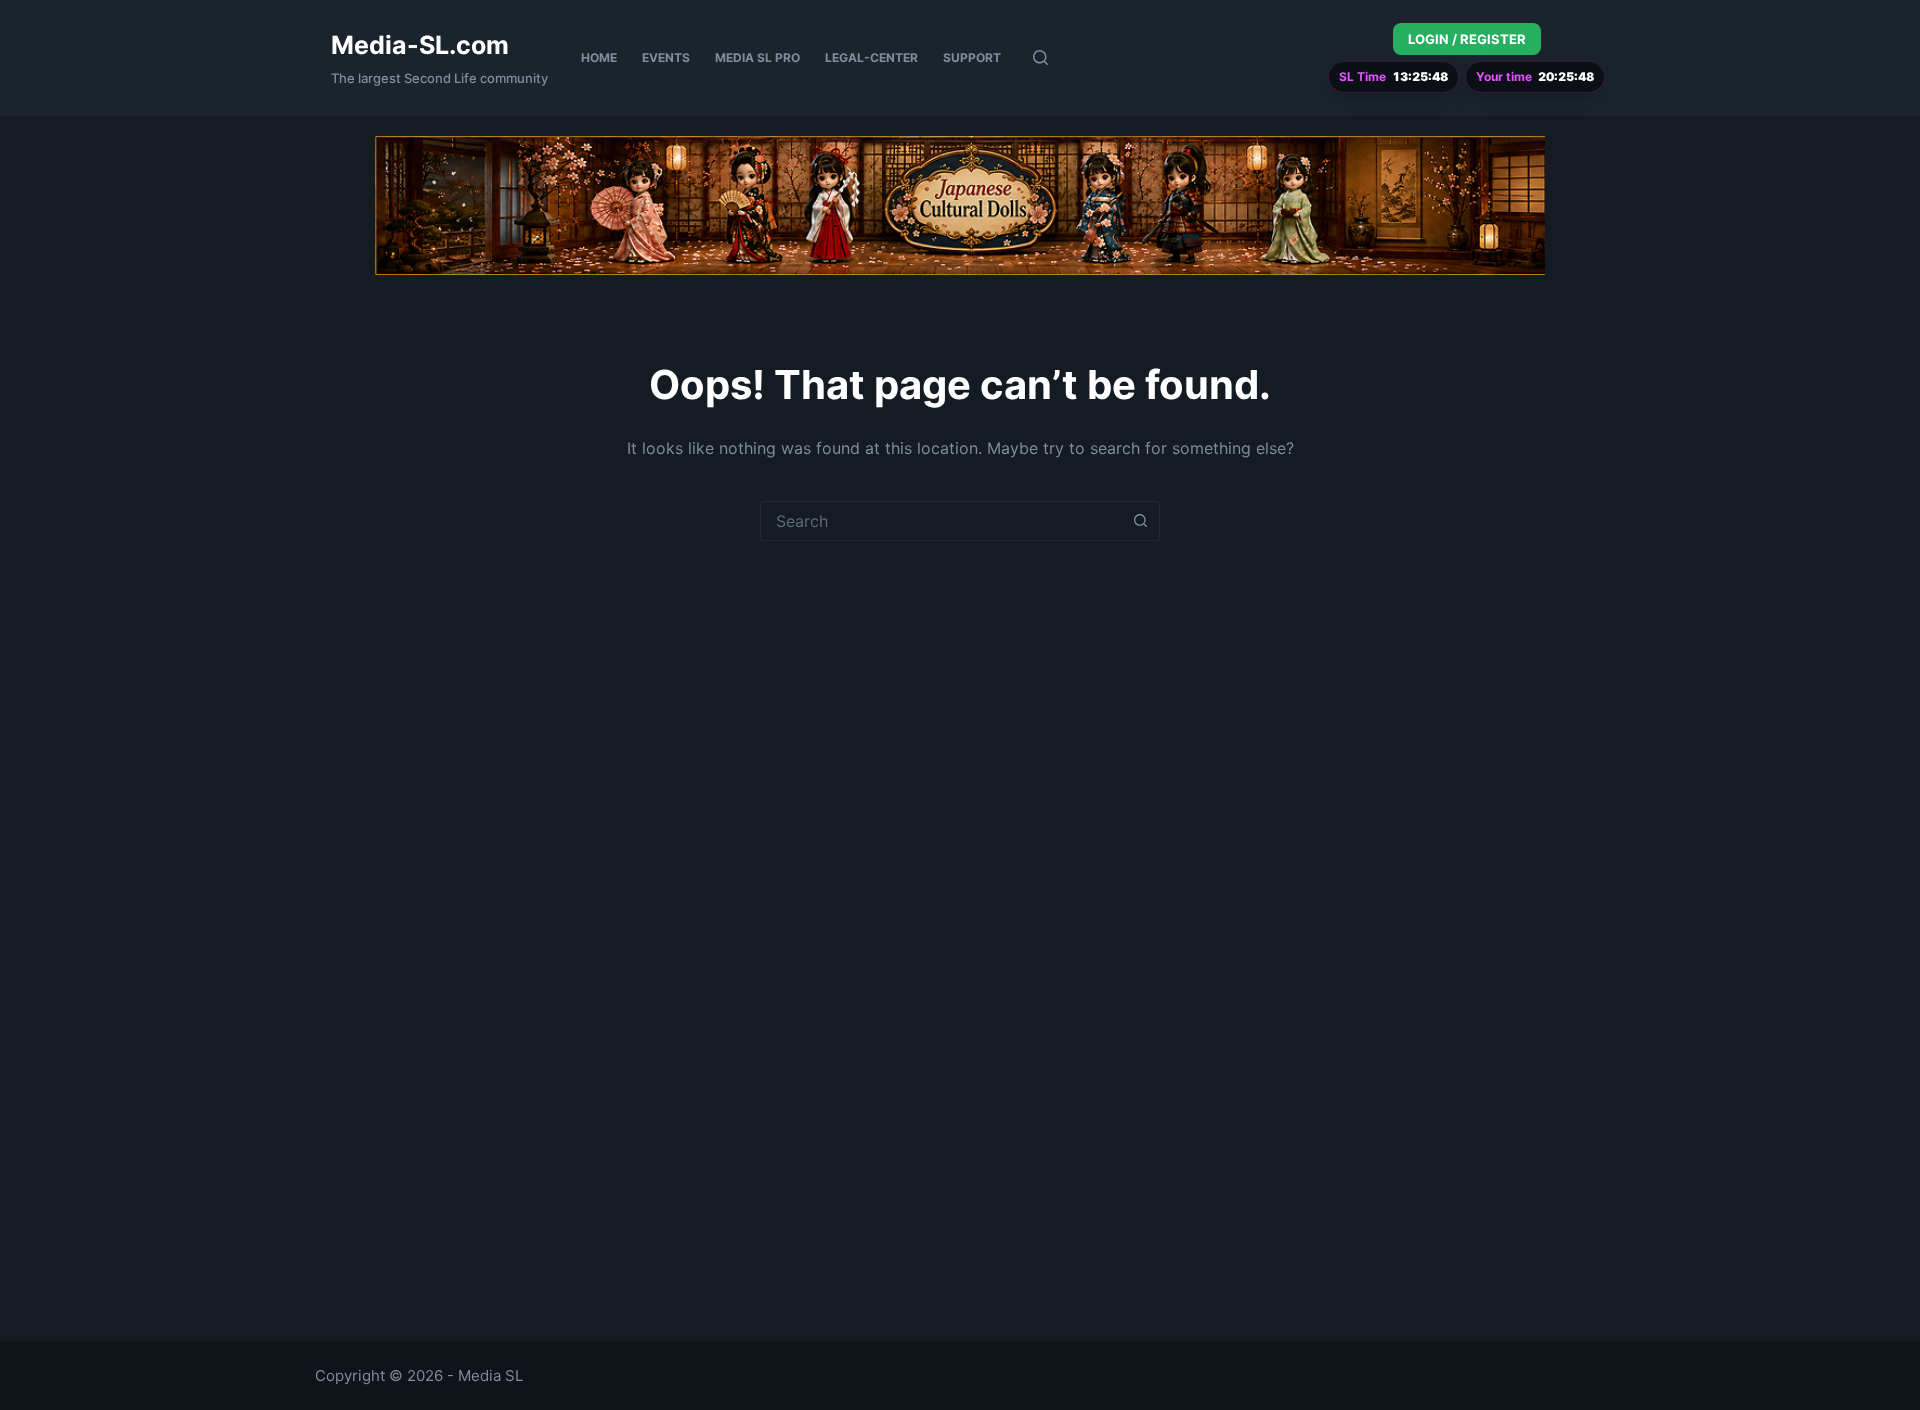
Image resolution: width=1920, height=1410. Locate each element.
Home (599, 57)
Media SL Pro (757, 57)
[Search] (1040, 57)
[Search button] (1140, 521)
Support (972, 57)
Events (666, 57)
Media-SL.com (420, 45)
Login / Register (1467, 39)
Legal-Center (871, 57)
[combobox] (941, 521)
